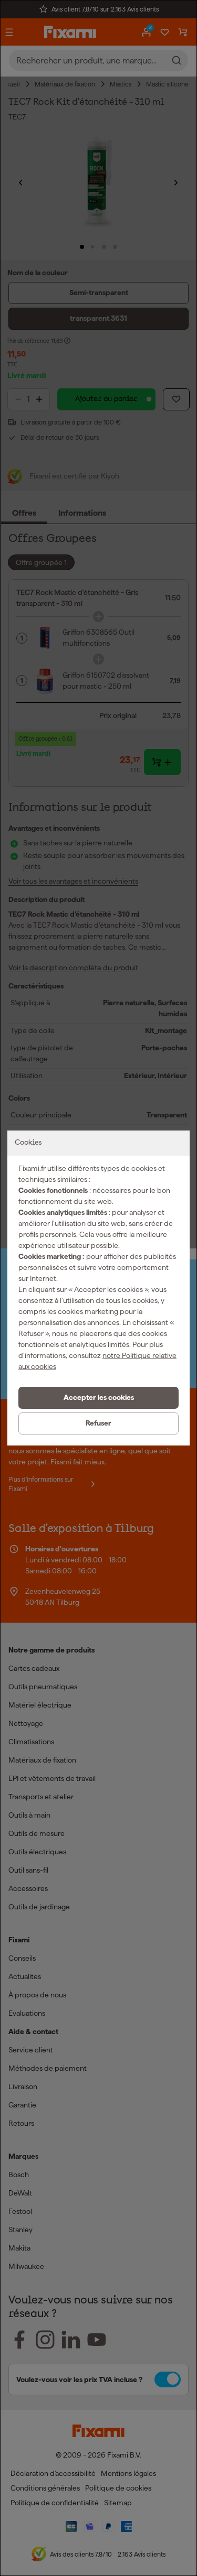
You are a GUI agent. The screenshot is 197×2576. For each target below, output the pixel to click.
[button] (98, 1398)
